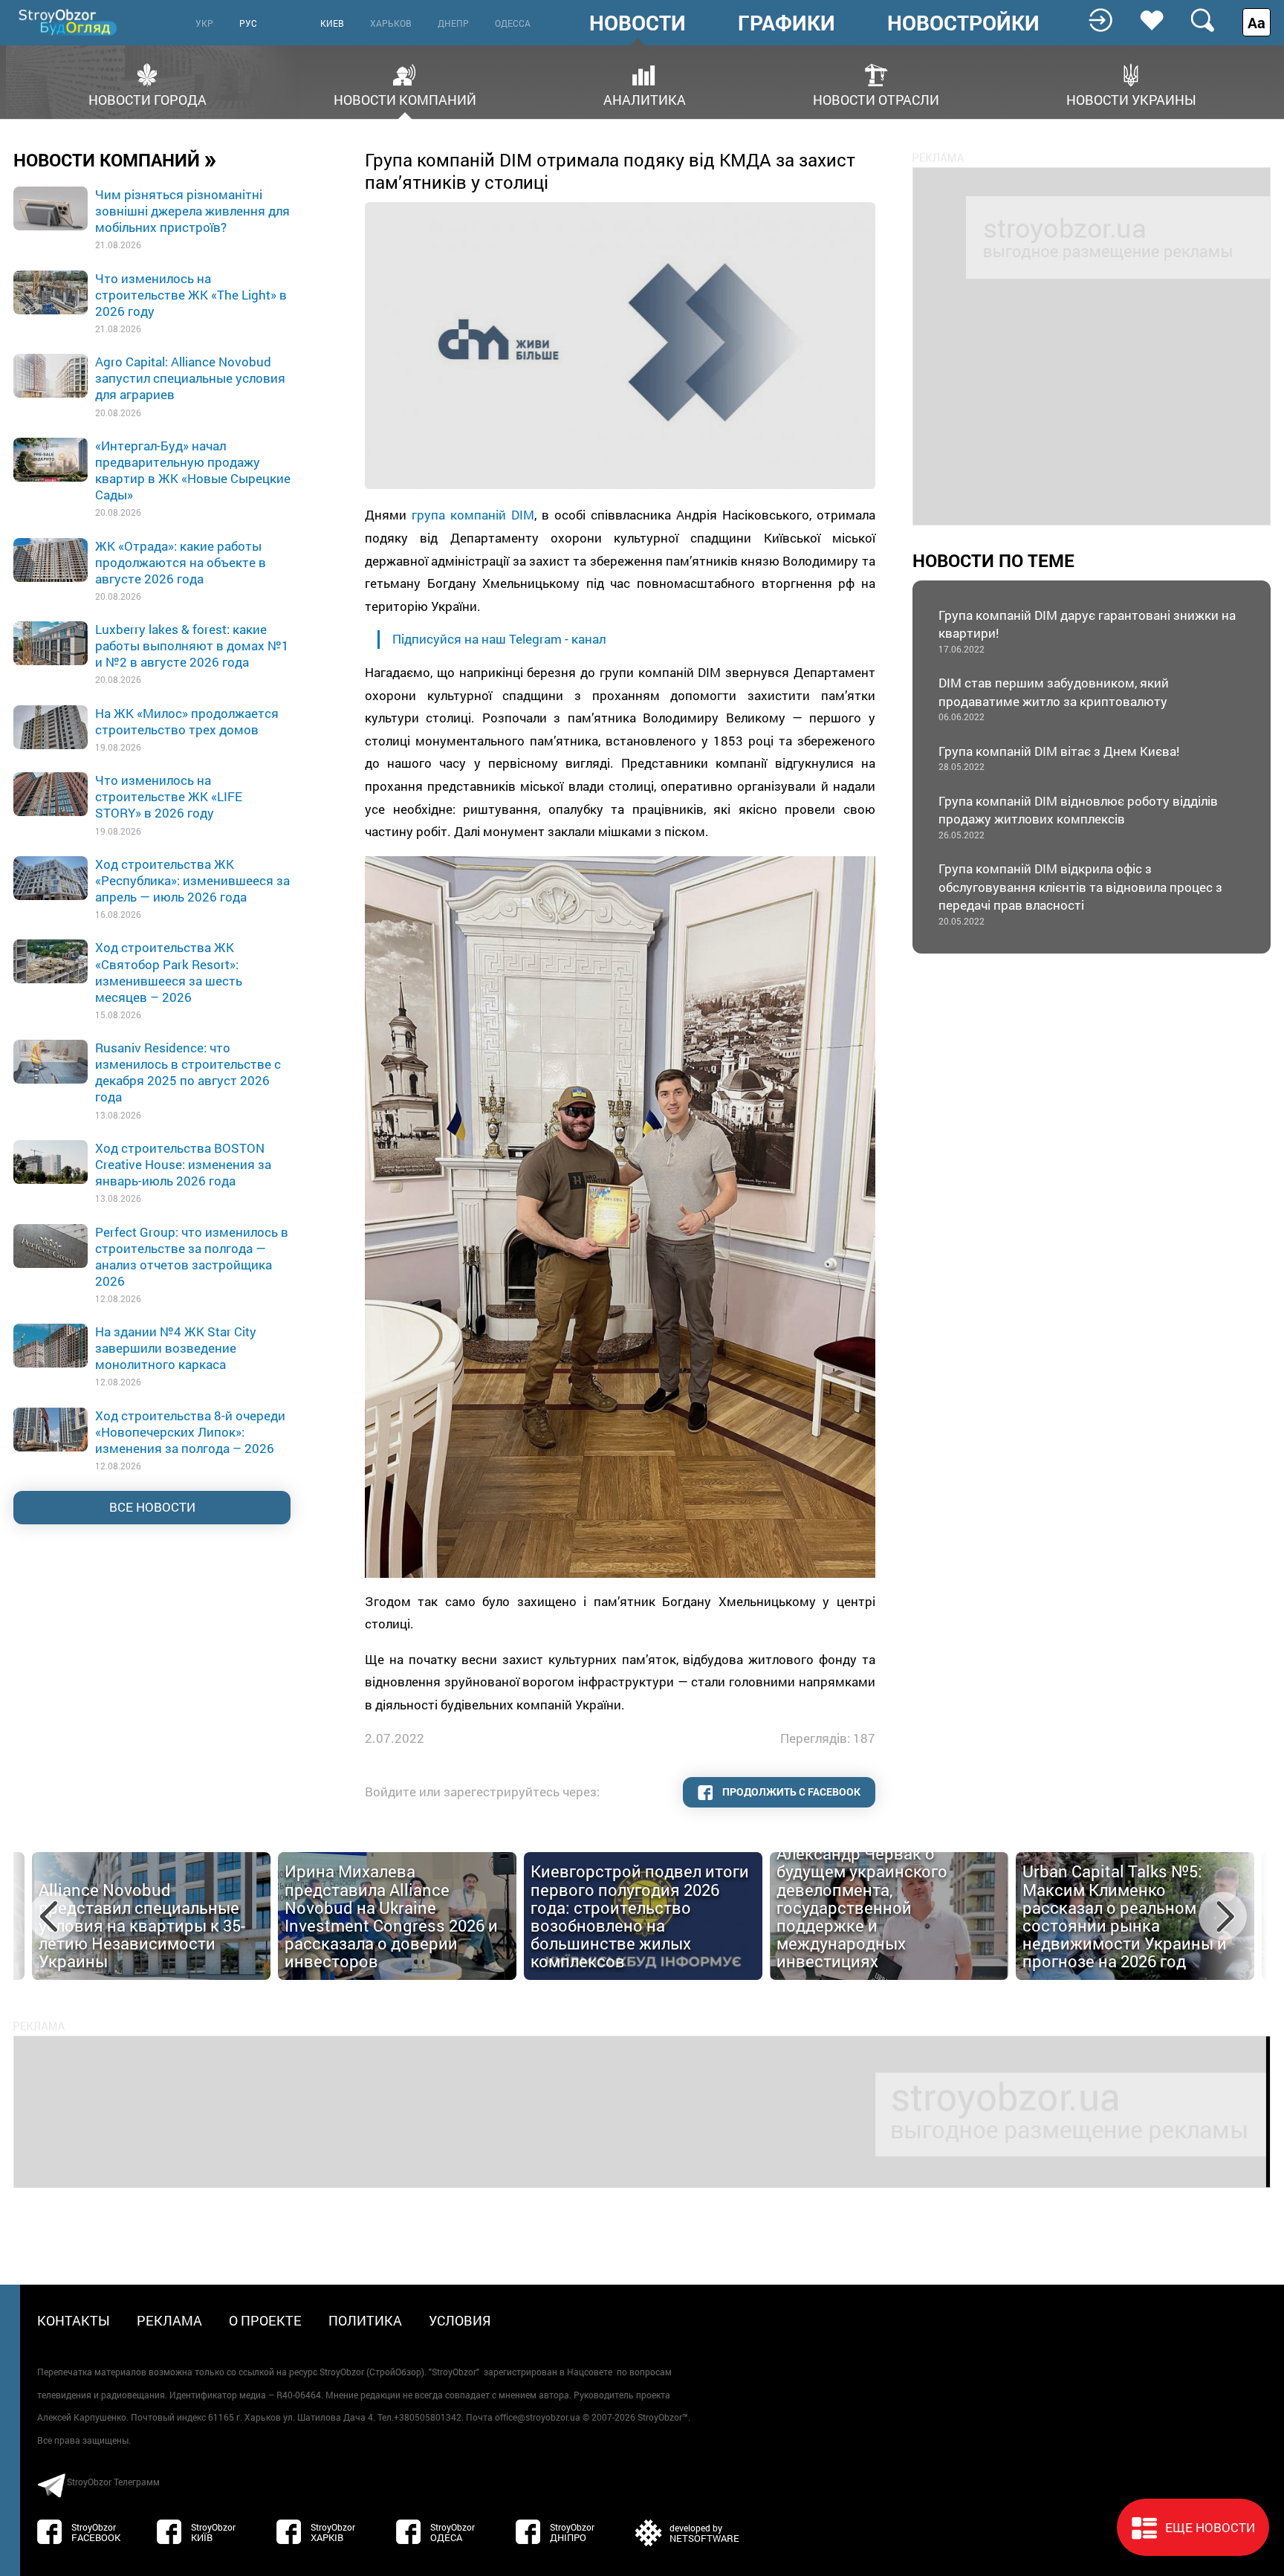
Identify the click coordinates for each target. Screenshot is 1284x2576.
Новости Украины (1131, 98)
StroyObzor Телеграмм (113, 2482)
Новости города (147, 98)
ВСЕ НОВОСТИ (152, 1507)
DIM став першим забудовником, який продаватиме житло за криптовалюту (1054, 698)
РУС (248, 23)
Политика (365, 2320)
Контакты (74, 2320)
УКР (204, 23)
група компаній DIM (473, 515)
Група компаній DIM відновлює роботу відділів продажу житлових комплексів (1078, 816)
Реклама (169, 2320)
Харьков (391, 23)
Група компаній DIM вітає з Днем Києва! (1059, 758)
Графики (787, 23)
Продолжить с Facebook (790, 1792)
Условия (460, 2320)
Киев (332, 23)
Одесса (513, 23)
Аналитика (645, 98)
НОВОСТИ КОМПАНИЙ (115, 159)
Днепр (453, 23)
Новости (638, 23)
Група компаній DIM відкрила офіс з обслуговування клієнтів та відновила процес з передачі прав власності (1080, 893)
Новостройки (963, 23)
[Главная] (69, 22)
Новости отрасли (876, 98)
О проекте (265, 2320)
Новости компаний (405, 98)
